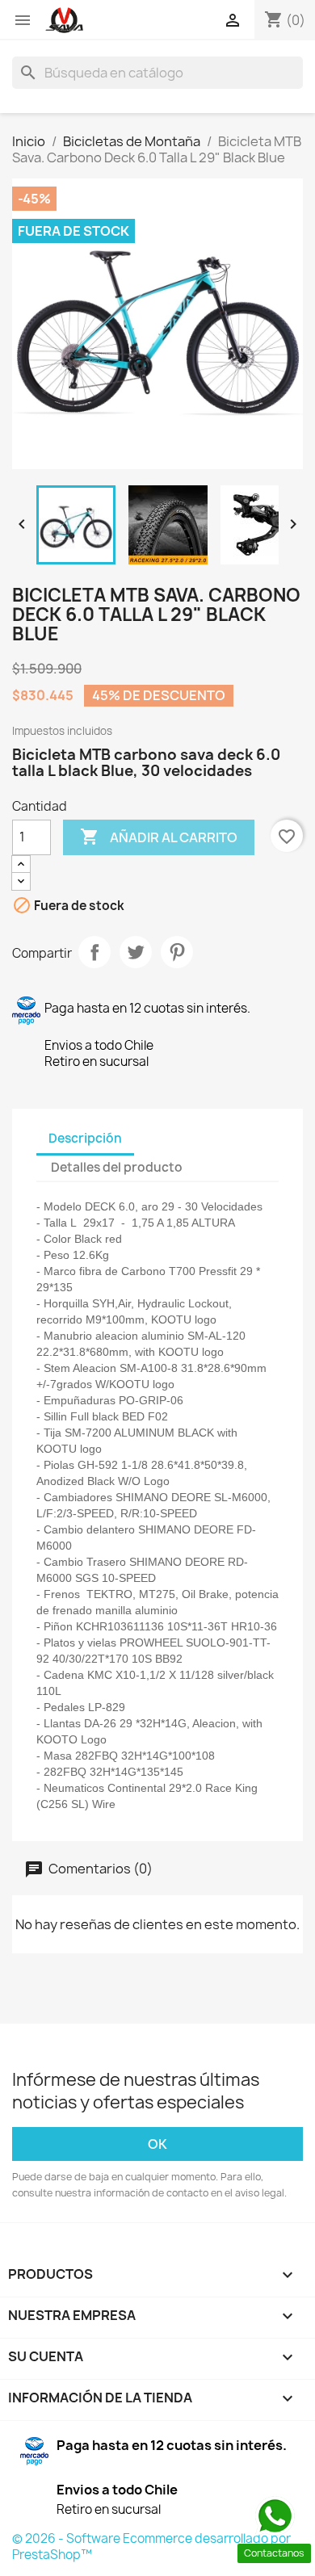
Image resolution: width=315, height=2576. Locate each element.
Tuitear (136, 952)
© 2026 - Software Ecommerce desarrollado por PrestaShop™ (151, 2547)
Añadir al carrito (159, 837)
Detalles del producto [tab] (117, 1167)
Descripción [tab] (85, 1138)
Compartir (94, 952)
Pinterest (177, 952)
